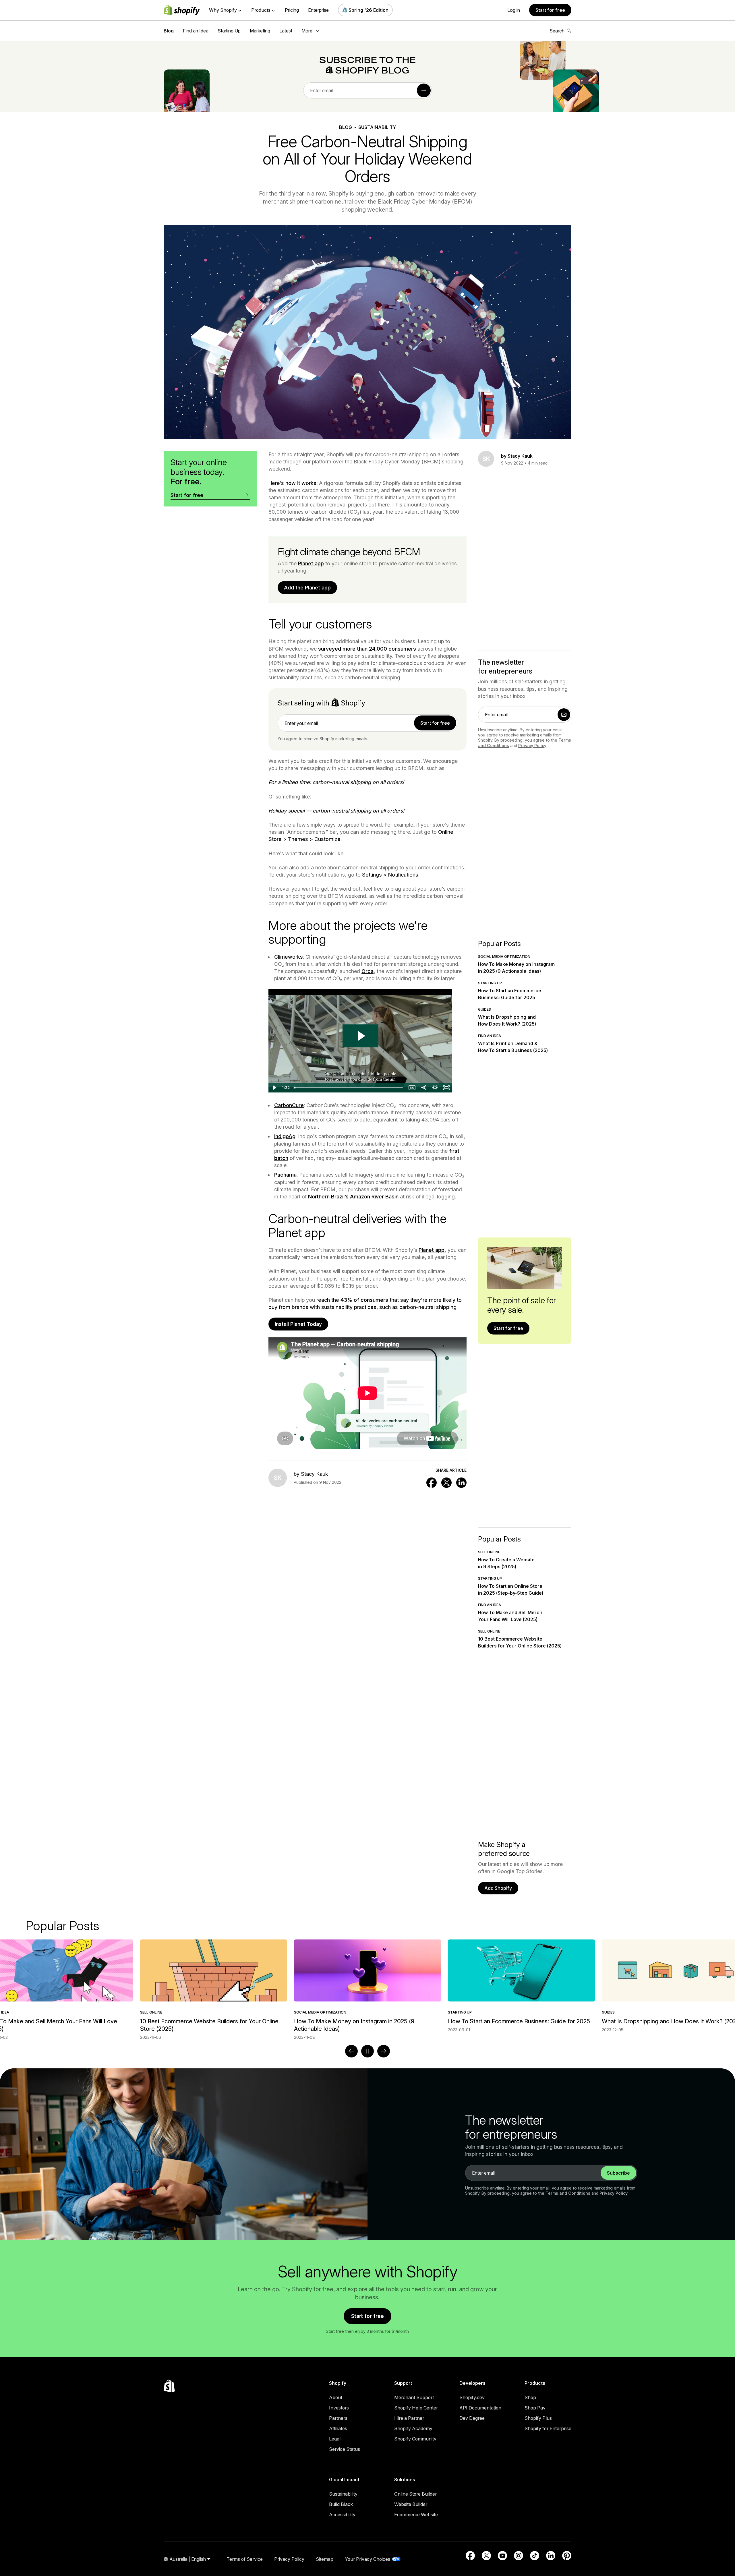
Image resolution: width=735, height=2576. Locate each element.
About (336, 2397)
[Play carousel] (367, 2051)
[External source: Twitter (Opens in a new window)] (486, 2556)
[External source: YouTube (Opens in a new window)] (502, 2556)
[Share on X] (446, 1483)
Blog (169, 31)
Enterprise (318, 10)
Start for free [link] (435, 723)
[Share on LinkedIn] (461, 1483)
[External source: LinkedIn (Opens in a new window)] (551, 2556)
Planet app (311, 563)
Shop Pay (535, 2408)
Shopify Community (415, 2439)
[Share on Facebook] (432, 1483)
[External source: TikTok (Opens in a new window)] (535, 2556)
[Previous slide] (351, 2051)
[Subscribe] (424, 90)
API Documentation (480, 2408)
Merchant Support (414, 2397)
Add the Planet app (307, 588)
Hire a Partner (409, 2418)
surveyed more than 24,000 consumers (367, 649)
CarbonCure (289, 1105)
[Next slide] (384, 2051)
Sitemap (325, 2559)
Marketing (260, 31)
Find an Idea (196, 31)
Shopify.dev (472, 2397)
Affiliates (338, 2428)
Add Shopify (498, 1888)
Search (557, 31)
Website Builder (411, 2504)
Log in (514, 10)
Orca (367, 971)
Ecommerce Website (416, 2515)
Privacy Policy (532, 745)
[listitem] (367, 1986)
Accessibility (342, 2515)
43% (346, 1300)
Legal (335, 2439)
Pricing (292, 10)
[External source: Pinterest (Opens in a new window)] (567, 2556)
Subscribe (618, 2173)
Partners (338, 2418)
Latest (286, 31)
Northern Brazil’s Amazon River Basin (353, 1197)
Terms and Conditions (568, 2193)
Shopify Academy (413, 2428)
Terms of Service (245, 2559)
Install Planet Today (298, 1324)
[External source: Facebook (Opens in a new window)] (470, 2556)
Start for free (550, 10)
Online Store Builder (415, 2494)
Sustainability (343, 2494)
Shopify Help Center (416, 2408)
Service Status (345, 2449)
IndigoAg (285, 1136)
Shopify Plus (538, 2418)
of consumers (370, 1300)
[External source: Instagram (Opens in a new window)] (519, 2556)
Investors (339, 2408)
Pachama (285, 1175)
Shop (530, 2397)
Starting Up (229, 31)
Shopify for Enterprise (548, 2428)
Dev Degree (472, 2418)
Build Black (341, 2504)
